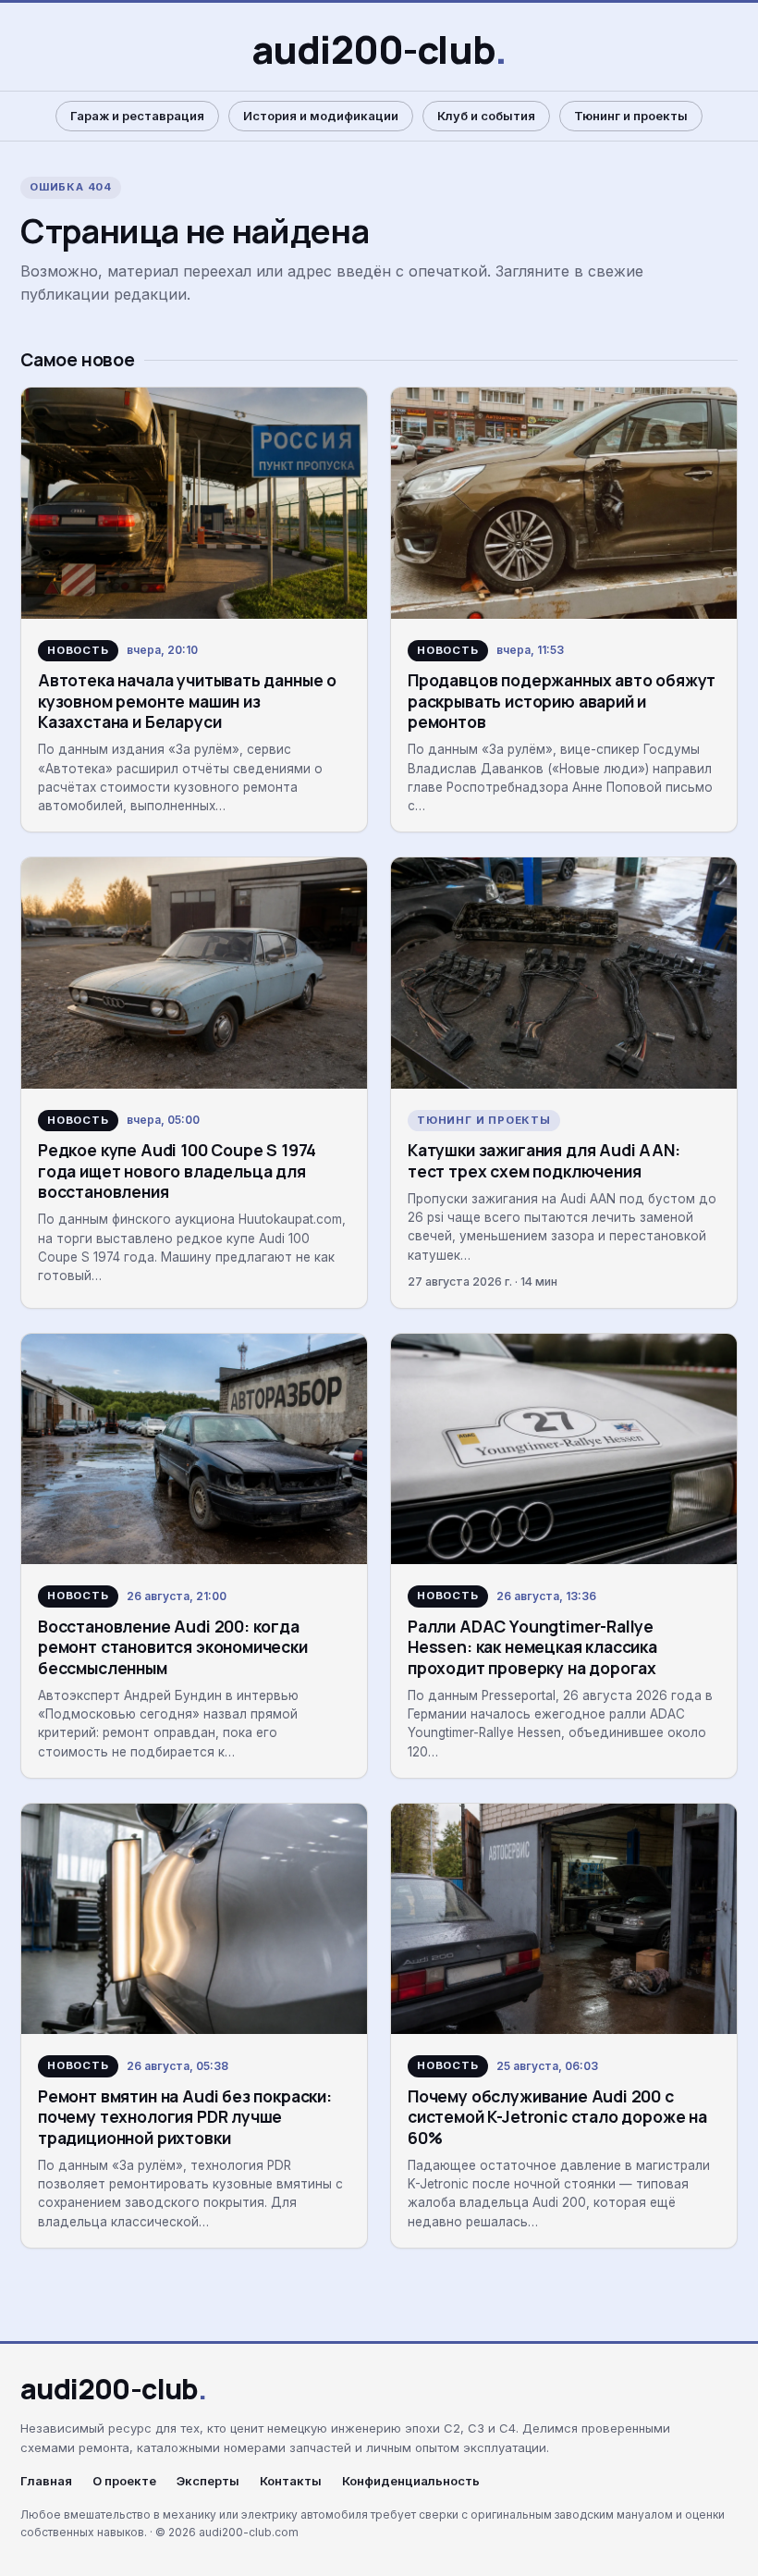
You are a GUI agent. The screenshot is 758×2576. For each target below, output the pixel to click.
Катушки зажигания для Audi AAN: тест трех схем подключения (544, 1160)
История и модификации (321, 116)
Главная (46, 2481)
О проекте (124, 2481)
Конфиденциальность (411, 2481)
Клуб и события (486, 116)
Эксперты (208, 2481)
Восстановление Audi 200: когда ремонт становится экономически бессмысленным (173, 1647)
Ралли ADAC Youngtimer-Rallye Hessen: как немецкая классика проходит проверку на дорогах (532, 1647)
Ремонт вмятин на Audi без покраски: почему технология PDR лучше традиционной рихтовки (185, 2117)
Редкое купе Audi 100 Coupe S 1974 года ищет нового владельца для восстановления (177, 1171)
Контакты (291, 2481)
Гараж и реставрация (137, 116)
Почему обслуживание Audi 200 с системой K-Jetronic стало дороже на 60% (557, 2117)
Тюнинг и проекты (631, 116)
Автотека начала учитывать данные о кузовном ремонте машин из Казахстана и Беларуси (187, 701)
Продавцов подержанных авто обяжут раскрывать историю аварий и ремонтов (562, 701)
